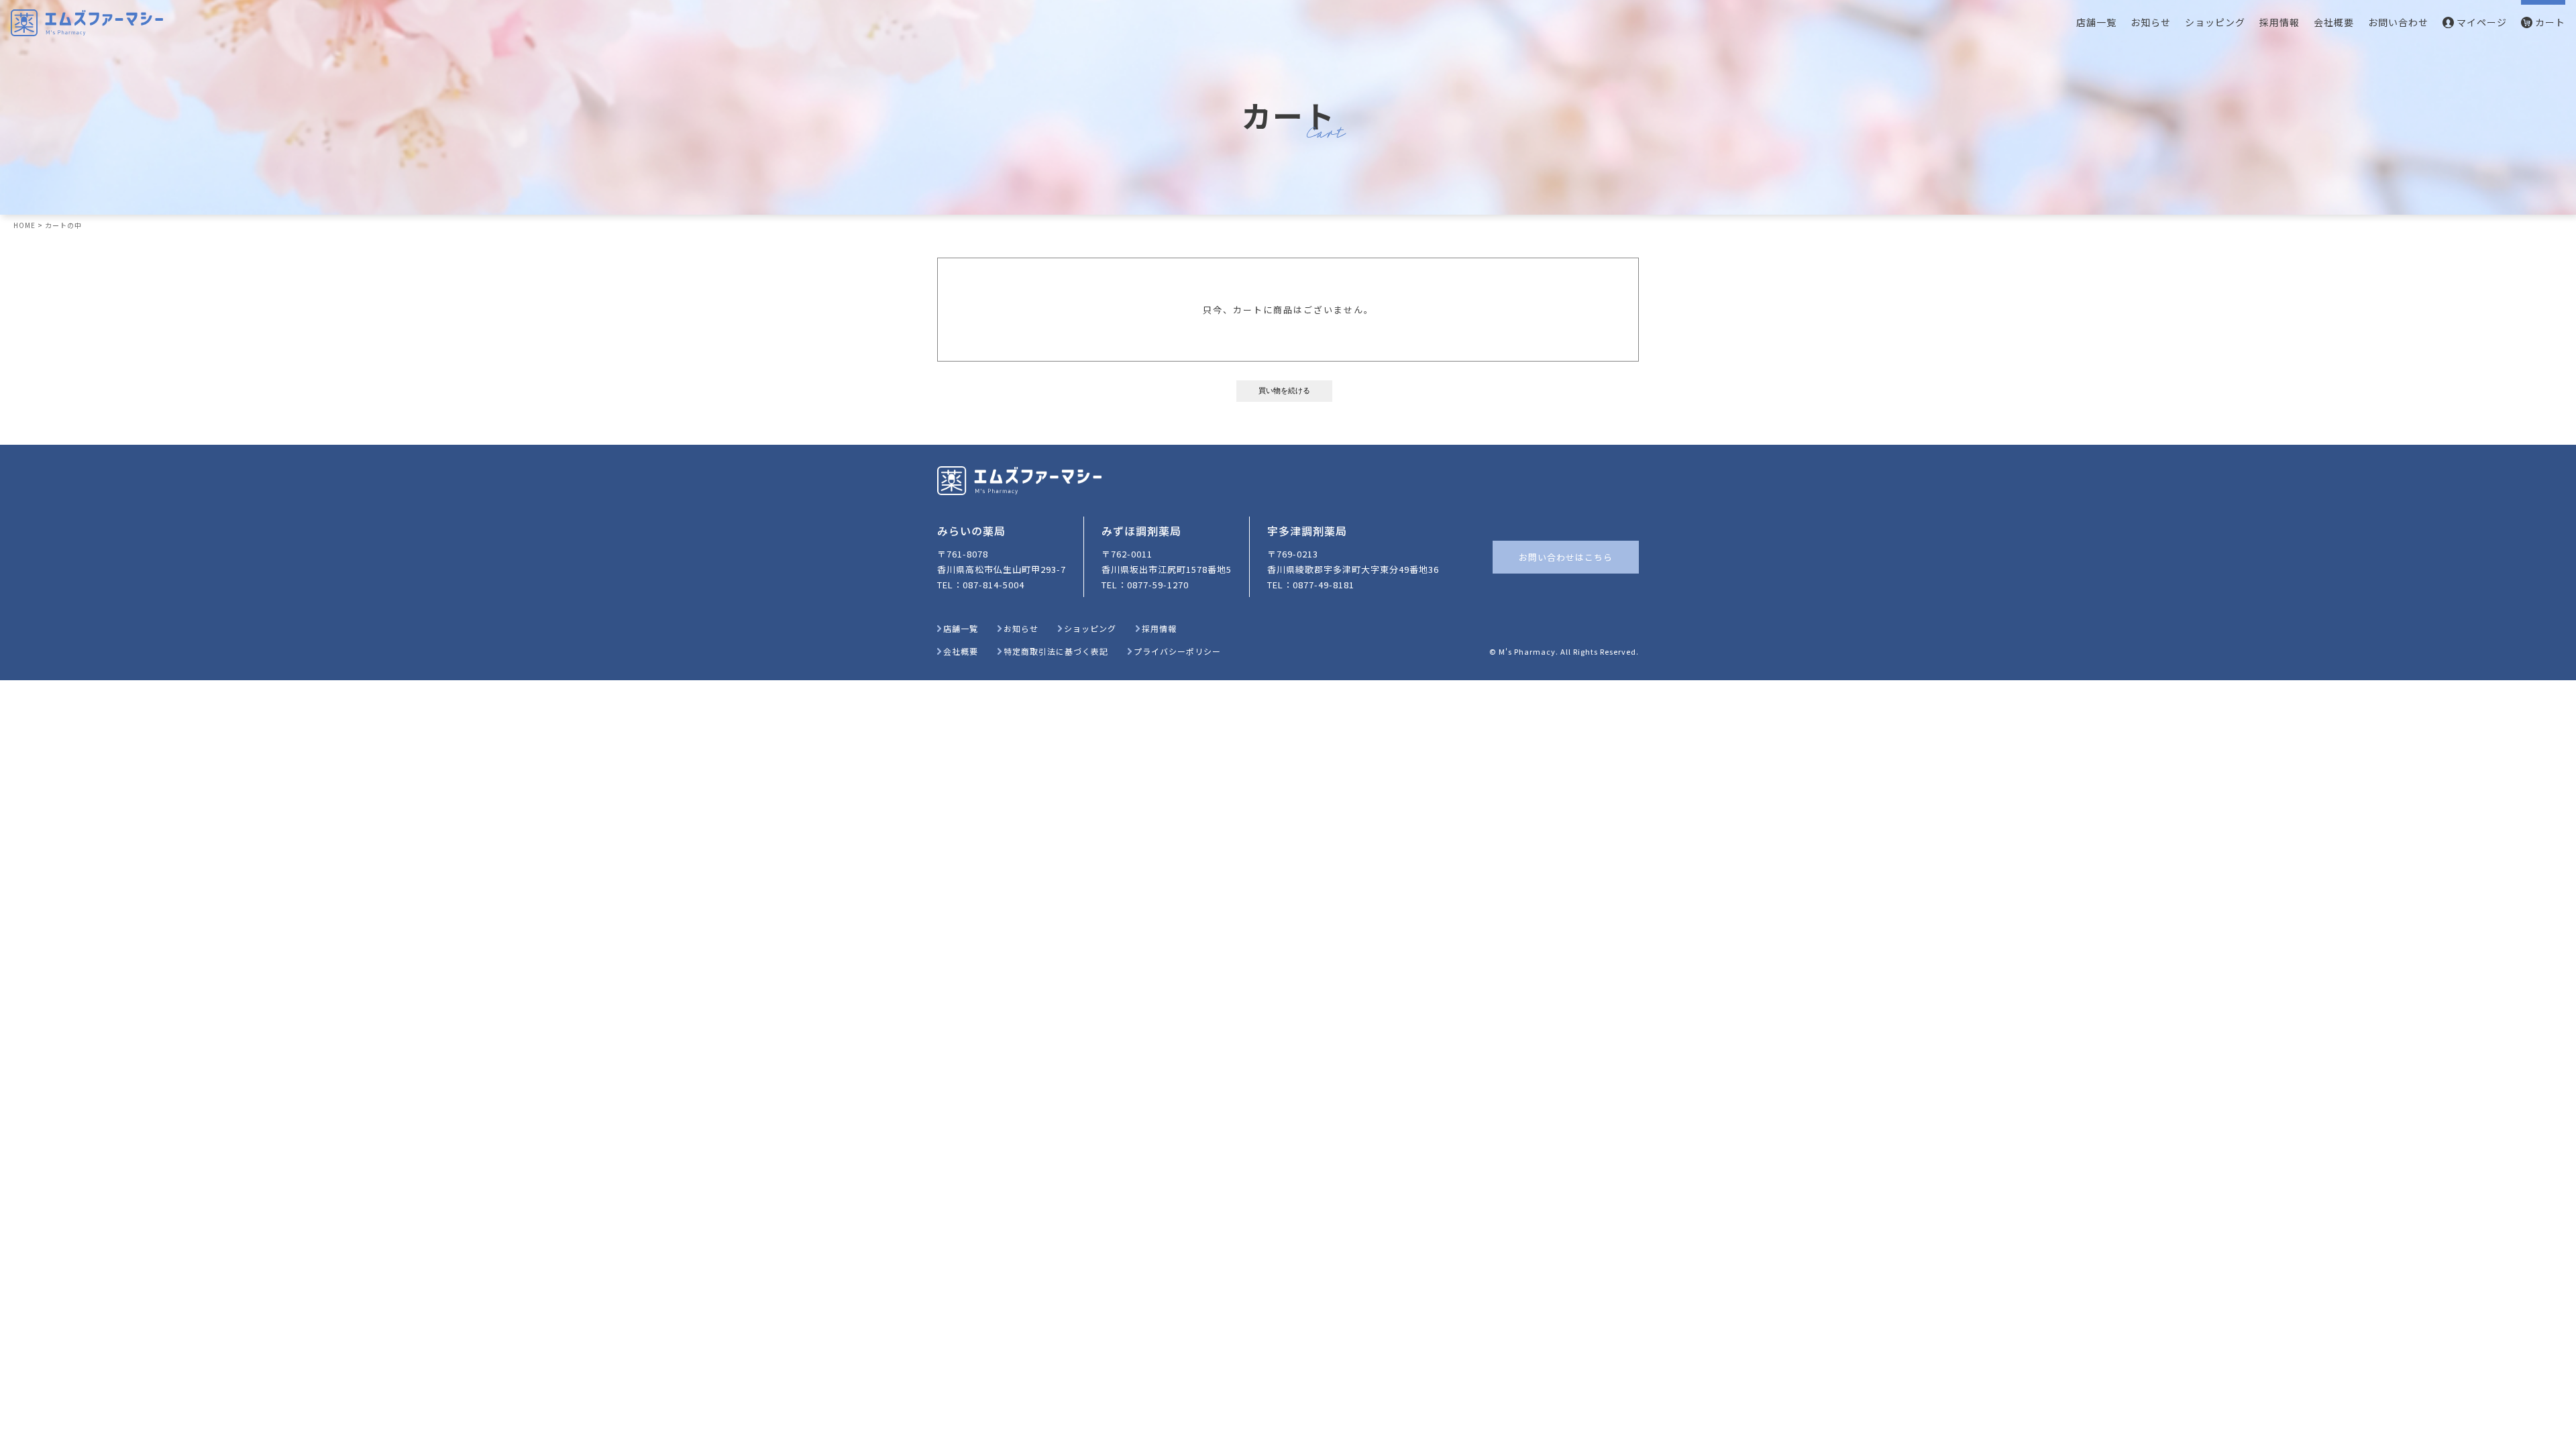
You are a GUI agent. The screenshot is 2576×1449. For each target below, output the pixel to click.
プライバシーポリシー (1177, 651)
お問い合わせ (2398, 22)
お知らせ (2151, 22)
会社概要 (2334, 22)
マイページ (2482, 22)
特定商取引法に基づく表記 (1056, 651)
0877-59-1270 (1158, 585)
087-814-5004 (994, 585)
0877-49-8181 (1324, 585)
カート (2550, 22)
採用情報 (2279, 22)
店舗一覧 (2096, 22)
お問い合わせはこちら (1566, 557)
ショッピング (2215, 22)
